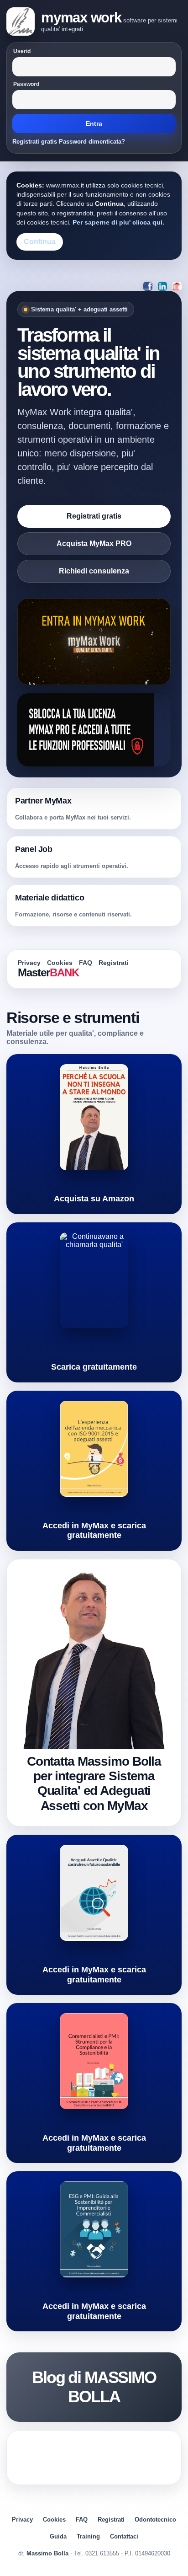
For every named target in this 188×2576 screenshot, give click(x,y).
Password (26, 84)
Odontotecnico (155, 2520)
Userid (22, 51)
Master (48, 972)
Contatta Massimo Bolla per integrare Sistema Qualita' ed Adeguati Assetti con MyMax (94, 1783)
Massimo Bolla (47, 2553)
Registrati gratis (35, 142)
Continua (40, 242)
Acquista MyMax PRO (94, 544)
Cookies (60, 963)
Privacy (29, 963)
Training (88, 2536)
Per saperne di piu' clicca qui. (118, 222)
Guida (58, 2536)
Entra (94, 123)
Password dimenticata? (92, 142)
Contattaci (124, 2536)
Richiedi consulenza (94, 571)
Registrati (114, 963)
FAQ (86, 963)
